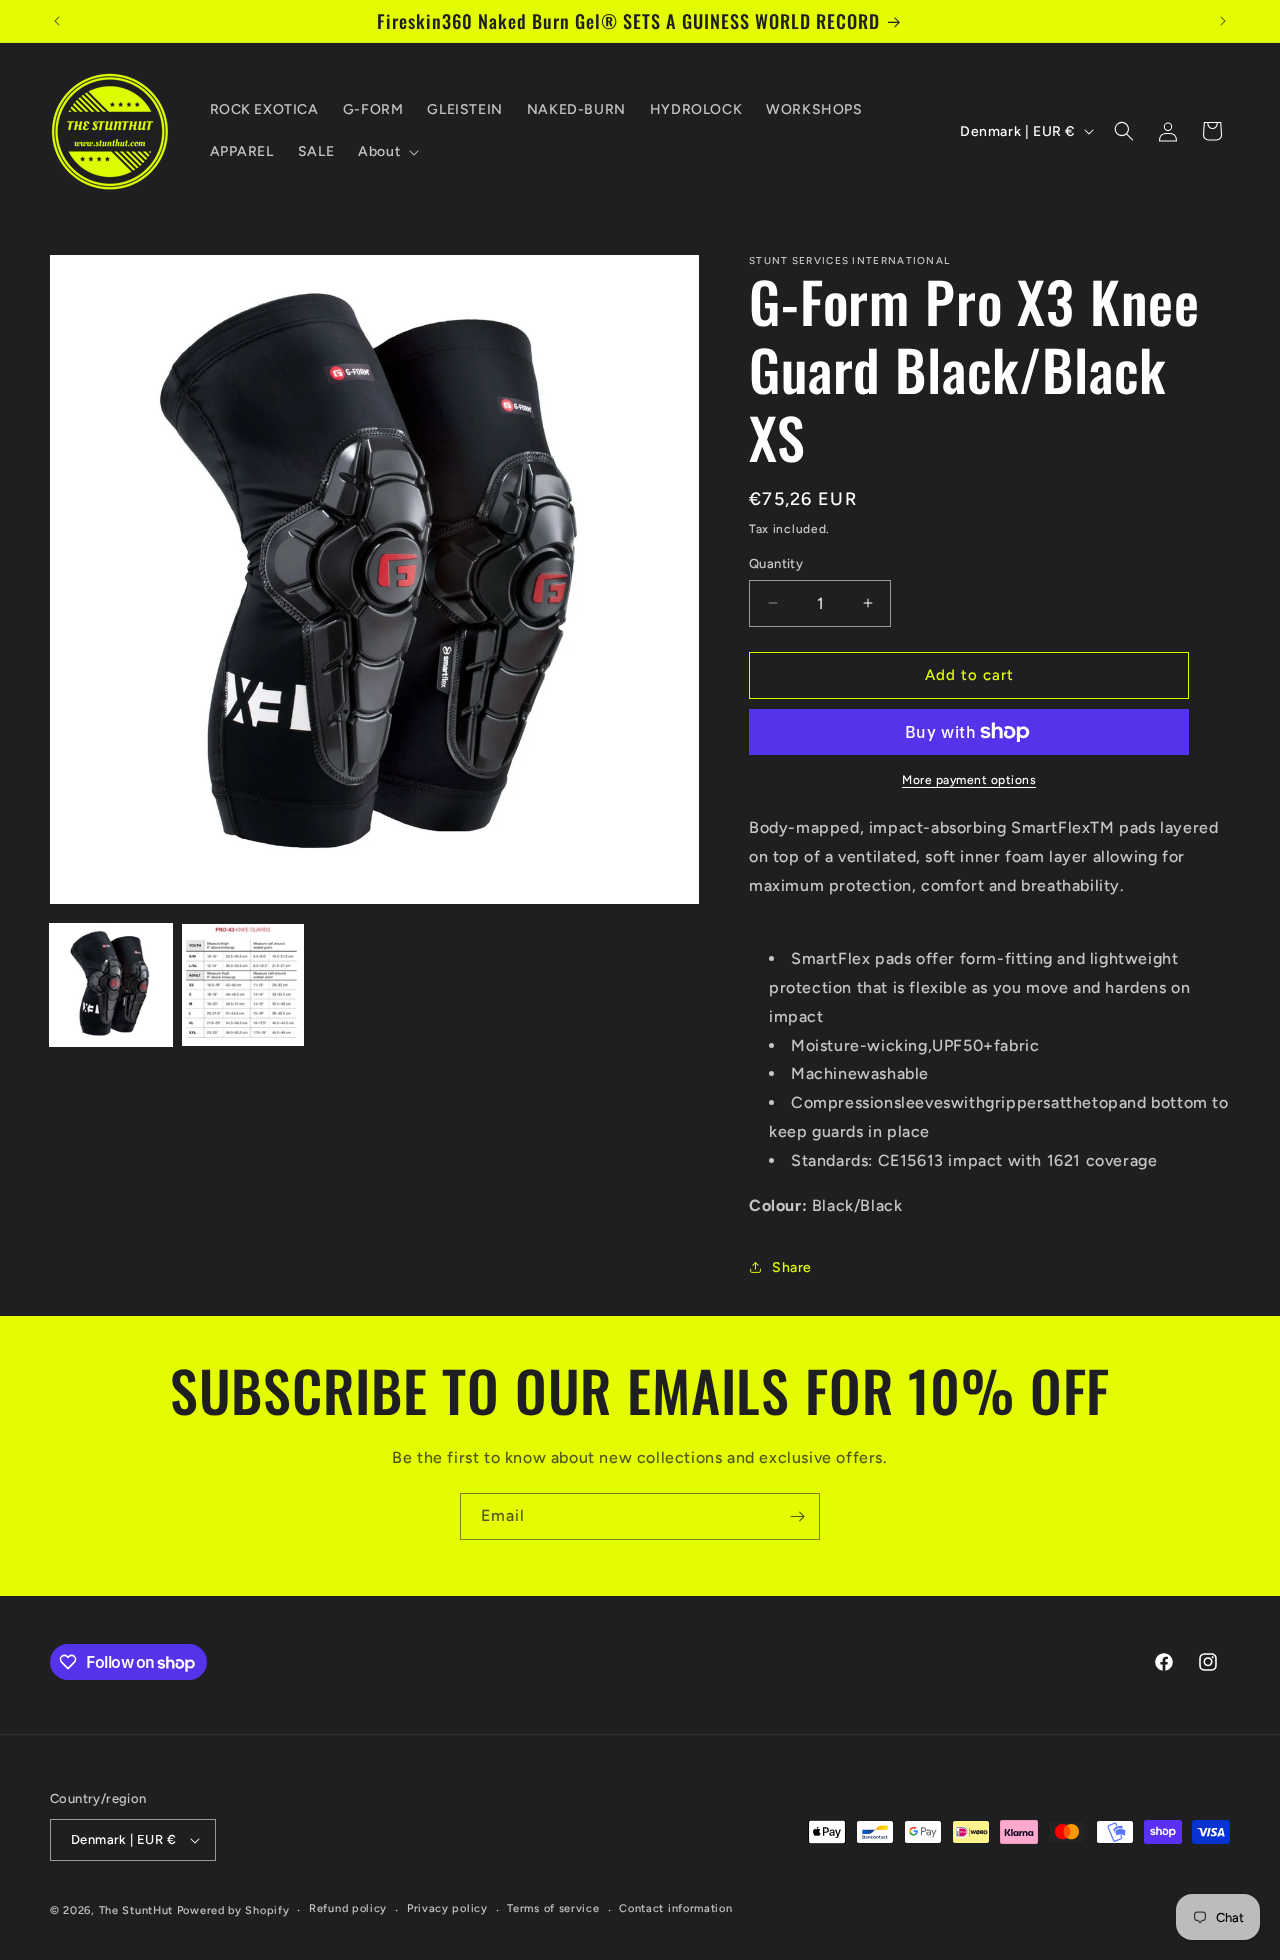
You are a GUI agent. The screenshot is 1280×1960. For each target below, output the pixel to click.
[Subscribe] (797, 1516)
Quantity (776, 563)
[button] (386, 152)
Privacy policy (447, 1908)
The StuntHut (136, 1910)
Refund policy (348, 1908)
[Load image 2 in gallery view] (243, 985)
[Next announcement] (1223, 21)
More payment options (969, 780)
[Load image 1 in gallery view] (111, 985)
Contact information (675, 1908)
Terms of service (553, 1908)
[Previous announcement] (57, 21)
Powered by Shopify (233, 1910)
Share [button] (792, 1267)
